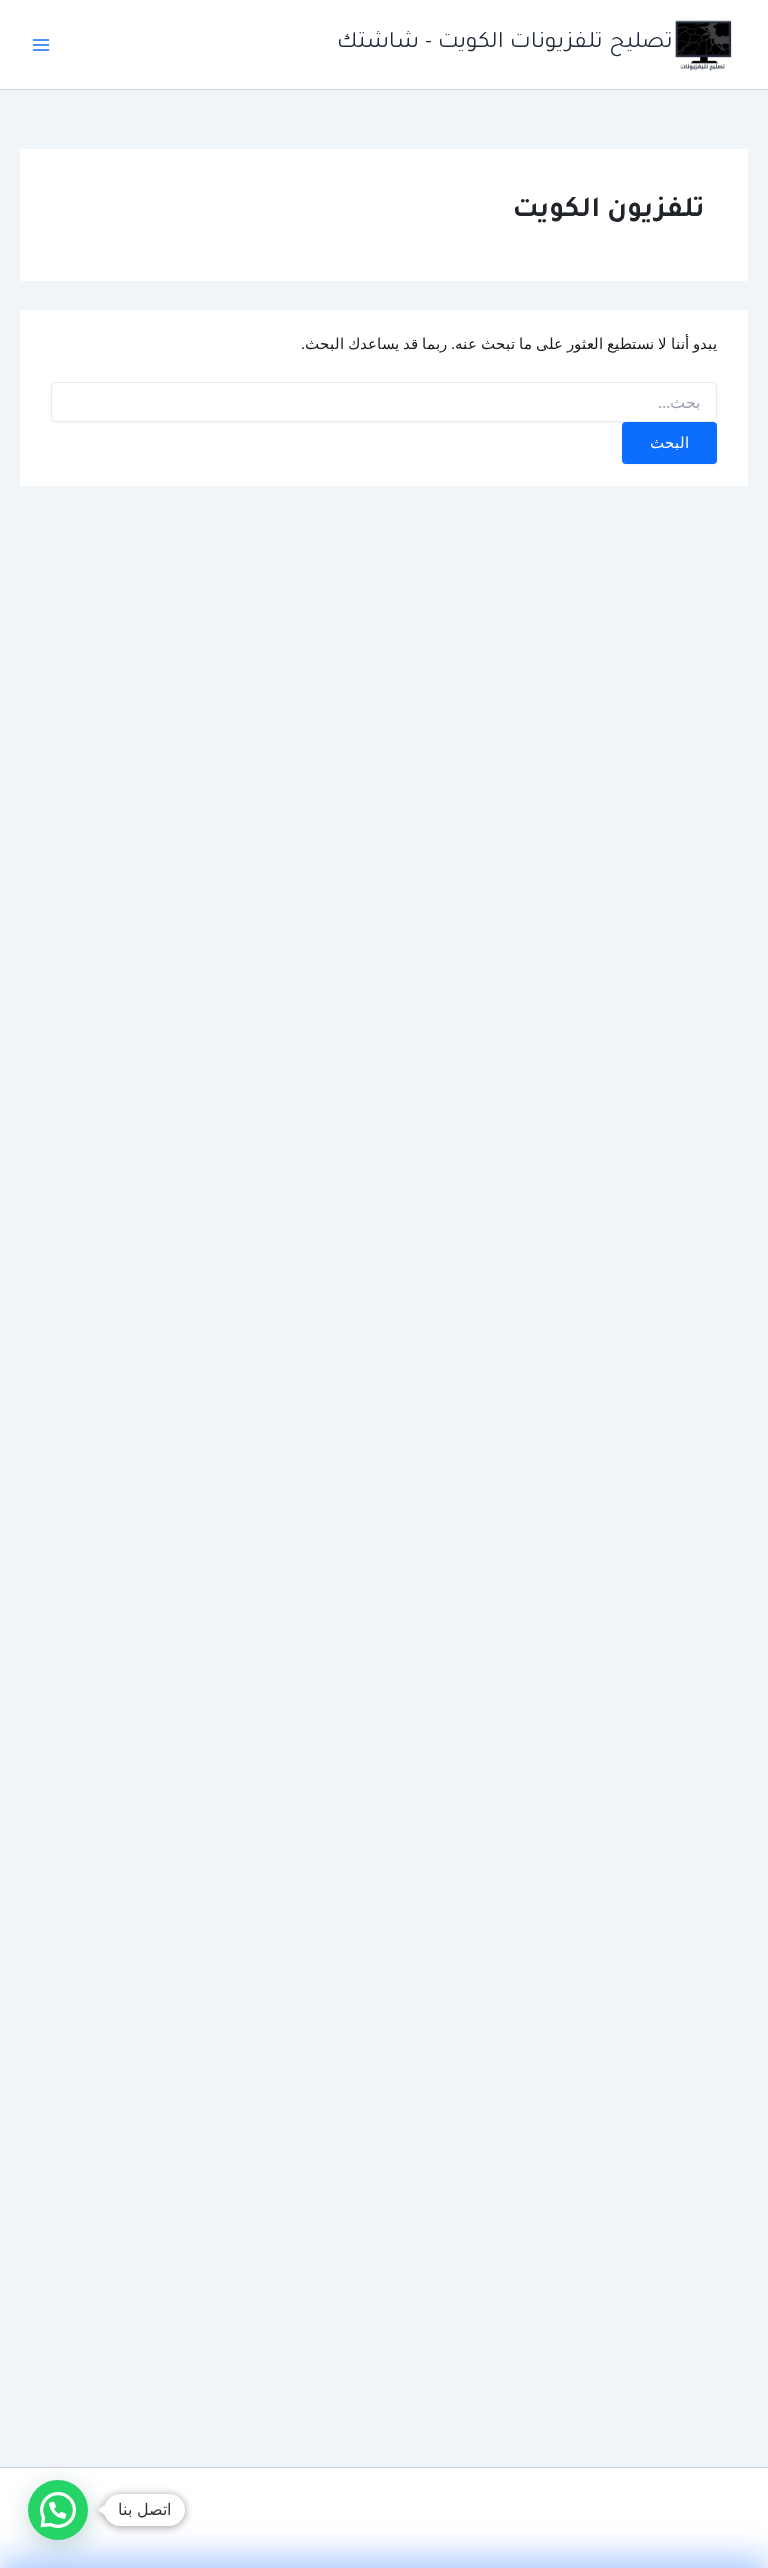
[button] (58, 2510)
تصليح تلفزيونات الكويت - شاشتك (505, 43)
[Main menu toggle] (41, 45)
